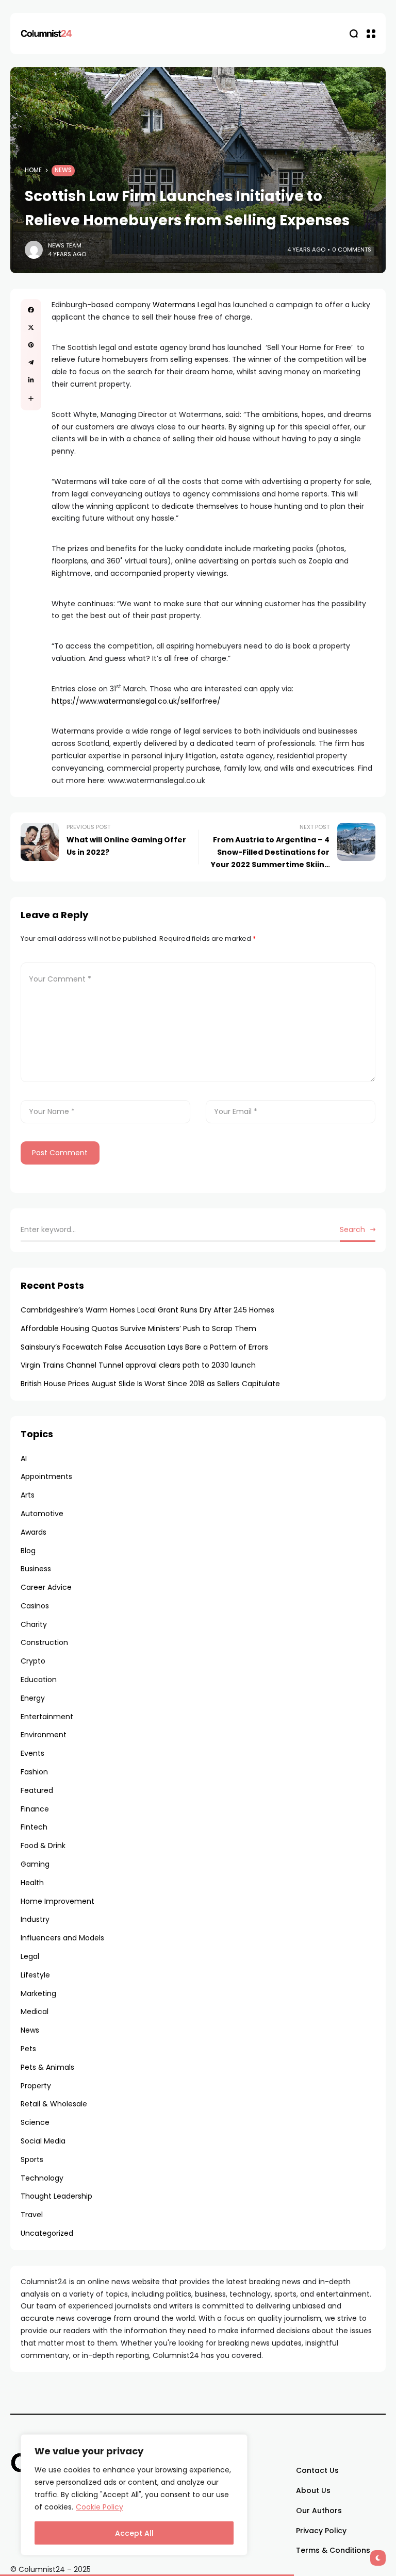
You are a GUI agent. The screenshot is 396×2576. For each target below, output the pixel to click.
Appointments (46, 1476)
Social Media (43, 2141)
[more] (31, 398)
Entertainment (47, 1717)
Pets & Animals (47, 2067)
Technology (42, 2178)
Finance (35, 1809)
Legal (30, 1956)
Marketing (38, 1993)
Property (36, 2086)
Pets (28, 2049)
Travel (32, 2215)
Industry (35, 1919)
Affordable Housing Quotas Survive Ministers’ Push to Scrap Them (138, 1328)
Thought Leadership (56, 2196)
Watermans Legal (184, 305)
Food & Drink (43, 1846)
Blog (28, 1551)
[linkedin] (31, 380)
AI (24, 1458)
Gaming (35, 1864)
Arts (28, 1495)
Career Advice (46, 1587)
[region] (134, 2495)
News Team (65, 245)
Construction (44, 1642)
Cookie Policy (100, 2507)
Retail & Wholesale (54, 2104)
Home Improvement (57, 1901)
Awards (34, 1532)
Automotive (42, 1514)
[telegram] (31, 362)
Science (35, 2122)
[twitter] (31, 327)
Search (352, 1229)
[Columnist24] (46, 34)
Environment (44, 1735)
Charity (34, 1624)
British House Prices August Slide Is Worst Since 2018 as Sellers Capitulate (150, 1384)
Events (32, 1753)
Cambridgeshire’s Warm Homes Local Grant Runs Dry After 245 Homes (147, 1310)
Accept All (134, 2533)
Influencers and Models (62, 1938)
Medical (35, 2012)
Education (39, 1680)
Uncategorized (47, 2233)
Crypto (33, 1661)
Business (36, 1569)
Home (33, 170)
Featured (37, 1790)
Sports (32, 2159)
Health (32, 1883)
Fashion (34, 1772)
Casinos (35, 1606)
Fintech (34, 1827)
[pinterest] (31, 345)
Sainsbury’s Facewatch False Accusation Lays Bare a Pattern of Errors (144, 1347)
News (63, 170)
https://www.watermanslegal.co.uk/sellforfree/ (136, 701)
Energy (33, 1698)
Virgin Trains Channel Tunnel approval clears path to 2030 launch (138, 1365)
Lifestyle (35, 1975)
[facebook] (31, 310)
